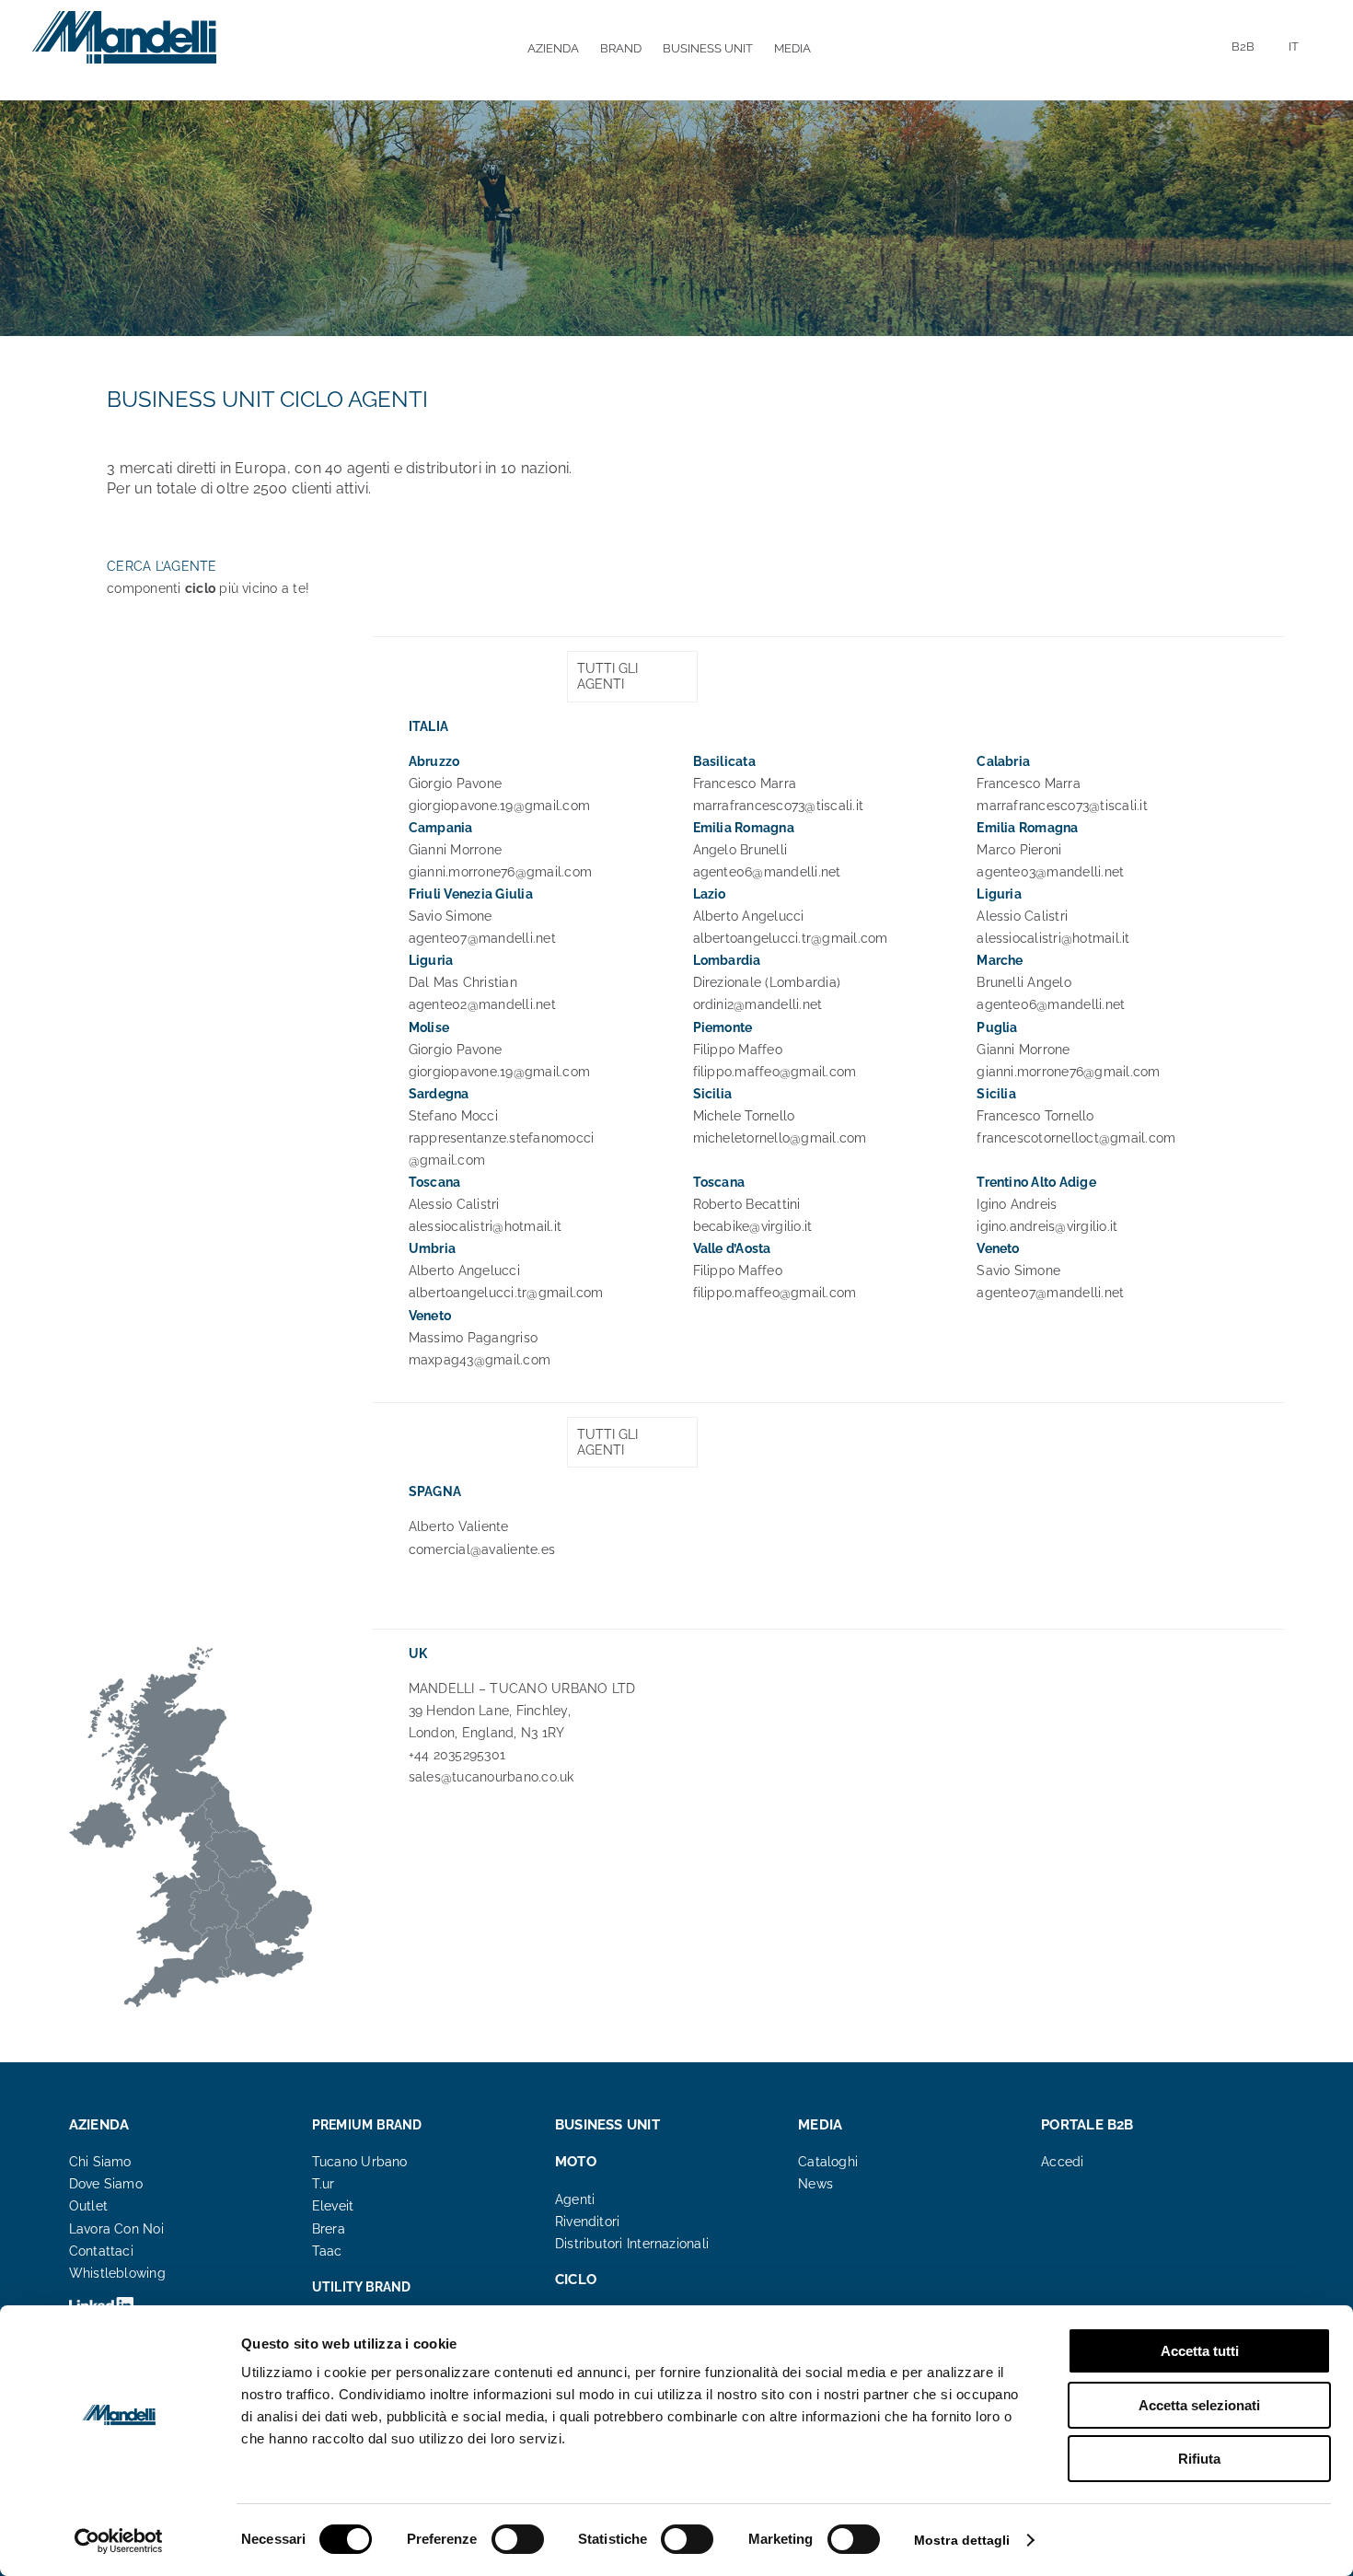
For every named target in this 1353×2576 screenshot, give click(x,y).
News (815, 2184)
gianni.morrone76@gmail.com (500, 872)
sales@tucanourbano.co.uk (491, 1777)
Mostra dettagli (962, 2540)
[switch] (518, 2539)
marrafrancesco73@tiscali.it (778, 806)
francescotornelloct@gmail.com (1076, 1138)
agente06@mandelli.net (767, 872)
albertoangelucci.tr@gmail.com (791, 938)
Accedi (1062, 2162)
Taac (327, 2251)
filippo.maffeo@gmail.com (775, 1072)
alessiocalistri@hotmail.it (1053, 938)
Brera (329, 2229)
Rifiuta (1199, 2459)
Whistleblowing (117, 2273)
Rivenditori (587, 2222)
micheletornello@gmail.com (780, 1138)
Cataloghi (828, 2162)
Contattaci (101, 2251)
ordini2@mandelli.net (758, 1004)
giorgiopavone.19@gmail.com (499, 806)
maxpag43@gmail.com (480, 1360)
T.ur (324, 2184)
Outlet (88, 2206)
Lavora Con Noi (116, 2229)
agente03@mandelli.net (1050, 872)
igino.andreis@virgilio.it (1047, 1226)
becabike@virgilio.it (753, 1226)
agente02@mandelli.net (482, 1004)
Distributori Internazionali (632, 2244)
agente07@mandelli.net (482, 938)
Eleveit (333, 2206)
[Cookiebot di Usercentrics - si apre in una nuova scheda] (119, 2541)
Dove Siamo (106, 2184)
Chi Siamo (100, 2162)
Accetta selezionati (1199, 2405)
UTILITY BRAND (362, 2287)
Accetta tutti (1200, 2351)
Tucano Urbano (360, 2162)
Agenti (575, 2199)
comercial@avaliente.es (482, 1549)
